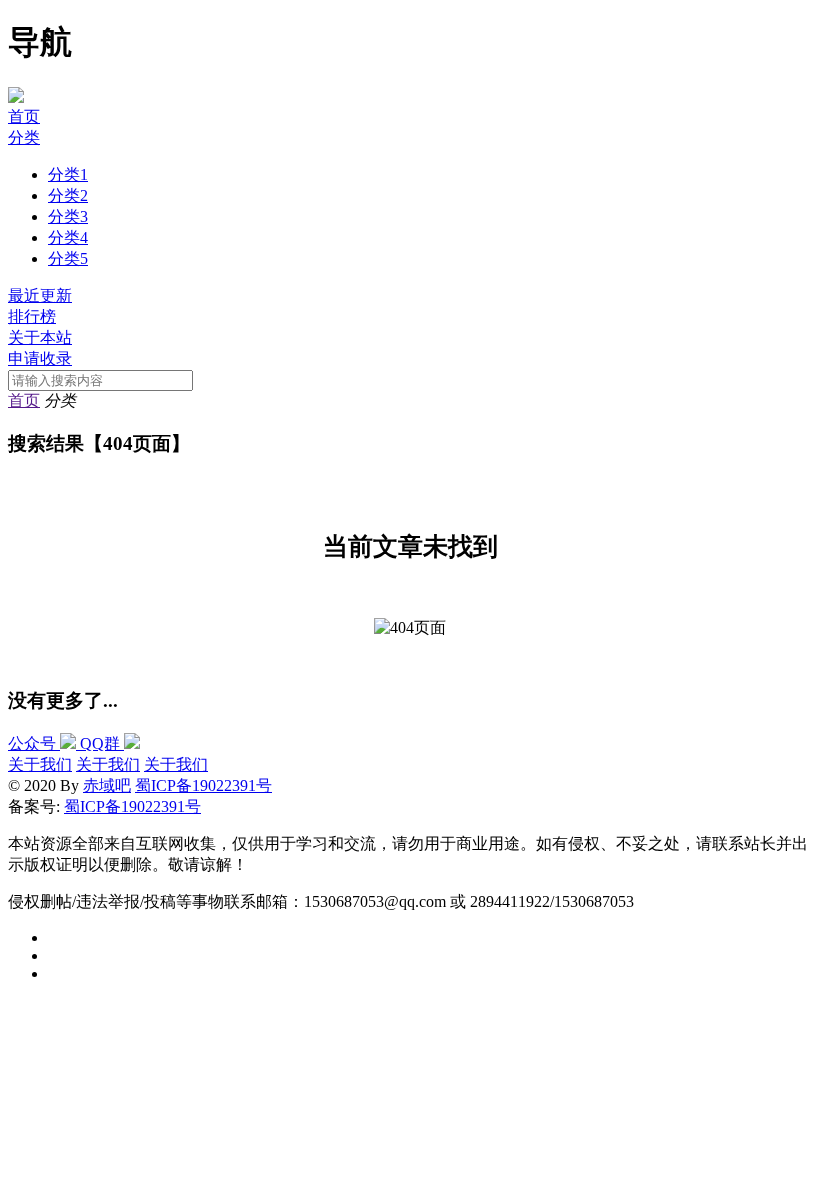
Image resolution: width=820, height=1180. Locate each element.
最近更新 (40, 295)
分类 (24, 137)
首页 (24, 116)
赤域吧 (107, 785)
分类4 (68, 237)
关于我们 (40, 764)
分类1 (68, 174)
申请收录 (40, 358)
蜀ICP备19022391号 (203, 785)
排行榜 (32, 316)
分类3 (68, 216)
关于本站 (40, 337)
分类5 (68, 258)
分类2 (68, 195)
